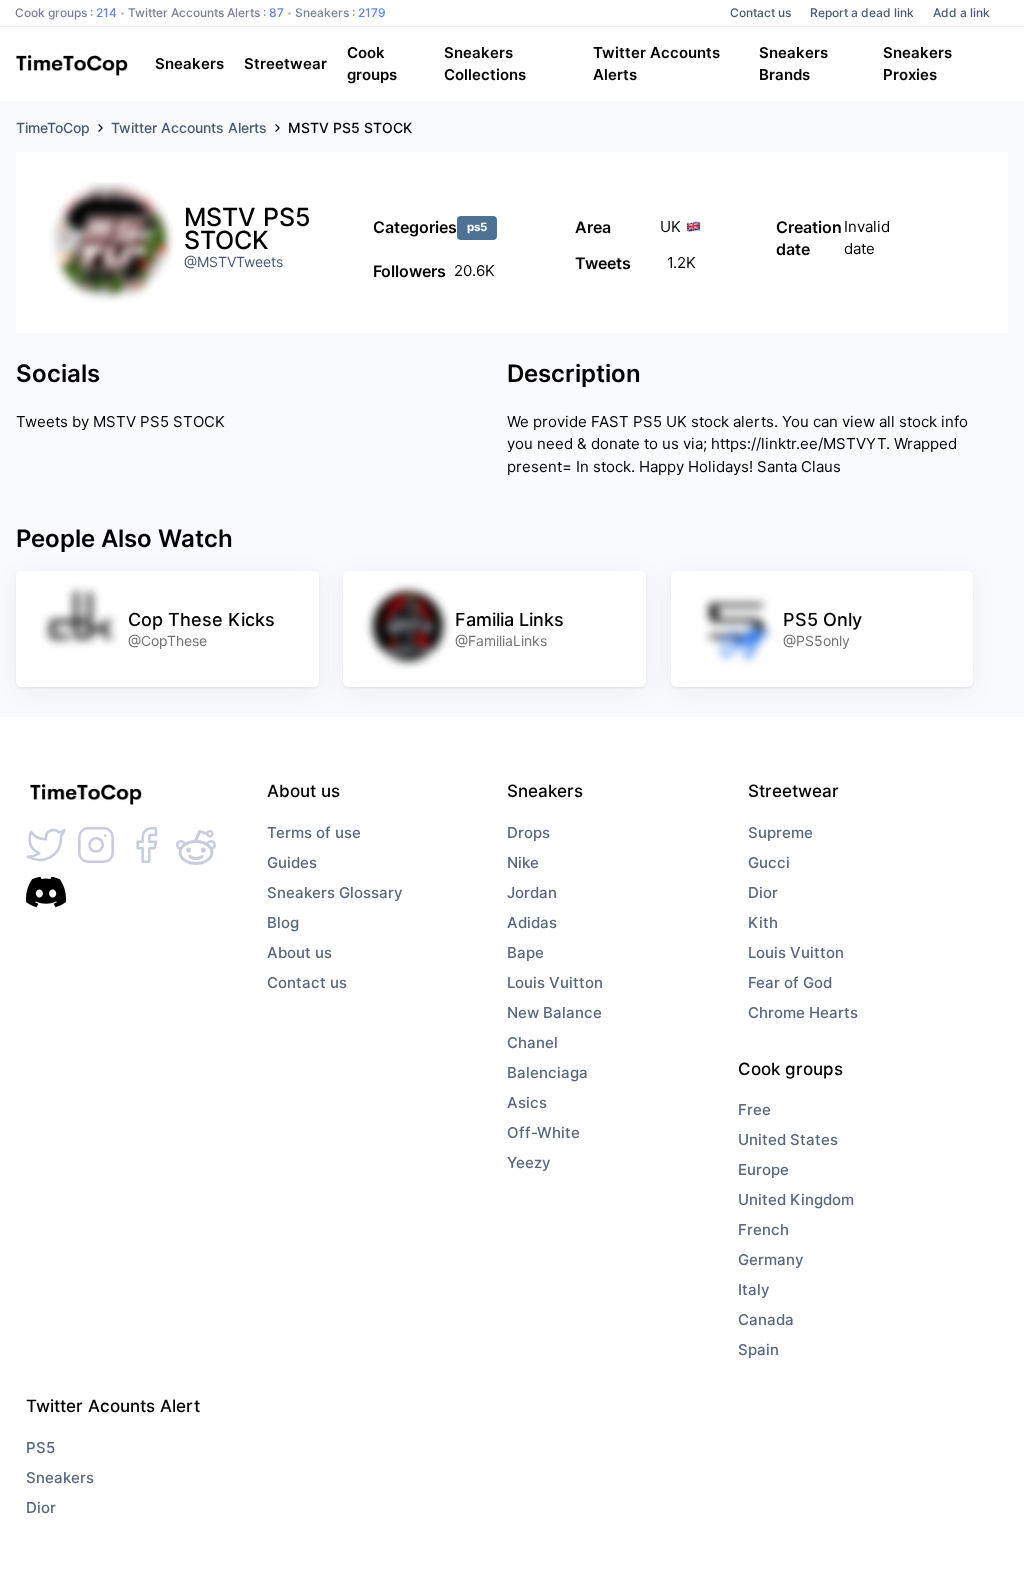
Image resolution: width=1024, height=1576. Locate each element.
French (763, 1229)
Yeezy (529, 1162)
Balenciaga (547, 1072)
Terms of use (314, 832)
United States (788, 1139)
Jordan (532, 892)
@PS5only (816, 640)
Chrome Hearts (803, 1012)
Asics (527, 1102)
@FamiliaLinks (501, 640)
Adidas (532, 922)
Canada (766, 1319)
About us (299, 952)
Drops (528, 832)
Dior (763, 892)
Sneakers (60, 1477)
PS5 (40, 1447)
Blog (283, 922)
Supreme (780, 832)
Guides (292, 862)
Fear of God (790, 982)
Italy (754, 1289)
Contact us (760, 12)
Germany (771, 1259)
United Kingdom (796, 1199)
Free (754, 1109)
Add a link (961, 12)
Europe (763, 1169)
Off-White (543, 1132)
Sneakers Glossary (335, 892)
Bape (525, 952)
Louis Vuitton (555, 982)
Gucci (769, 862)
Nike (523, 862)
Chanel (532, 1042)
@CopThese (167, 640)
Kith (763, 922)
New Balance (554, 1012)
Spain (758, 1349)
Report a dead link (862, 12)
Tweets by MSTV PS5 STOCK (120, 421)
